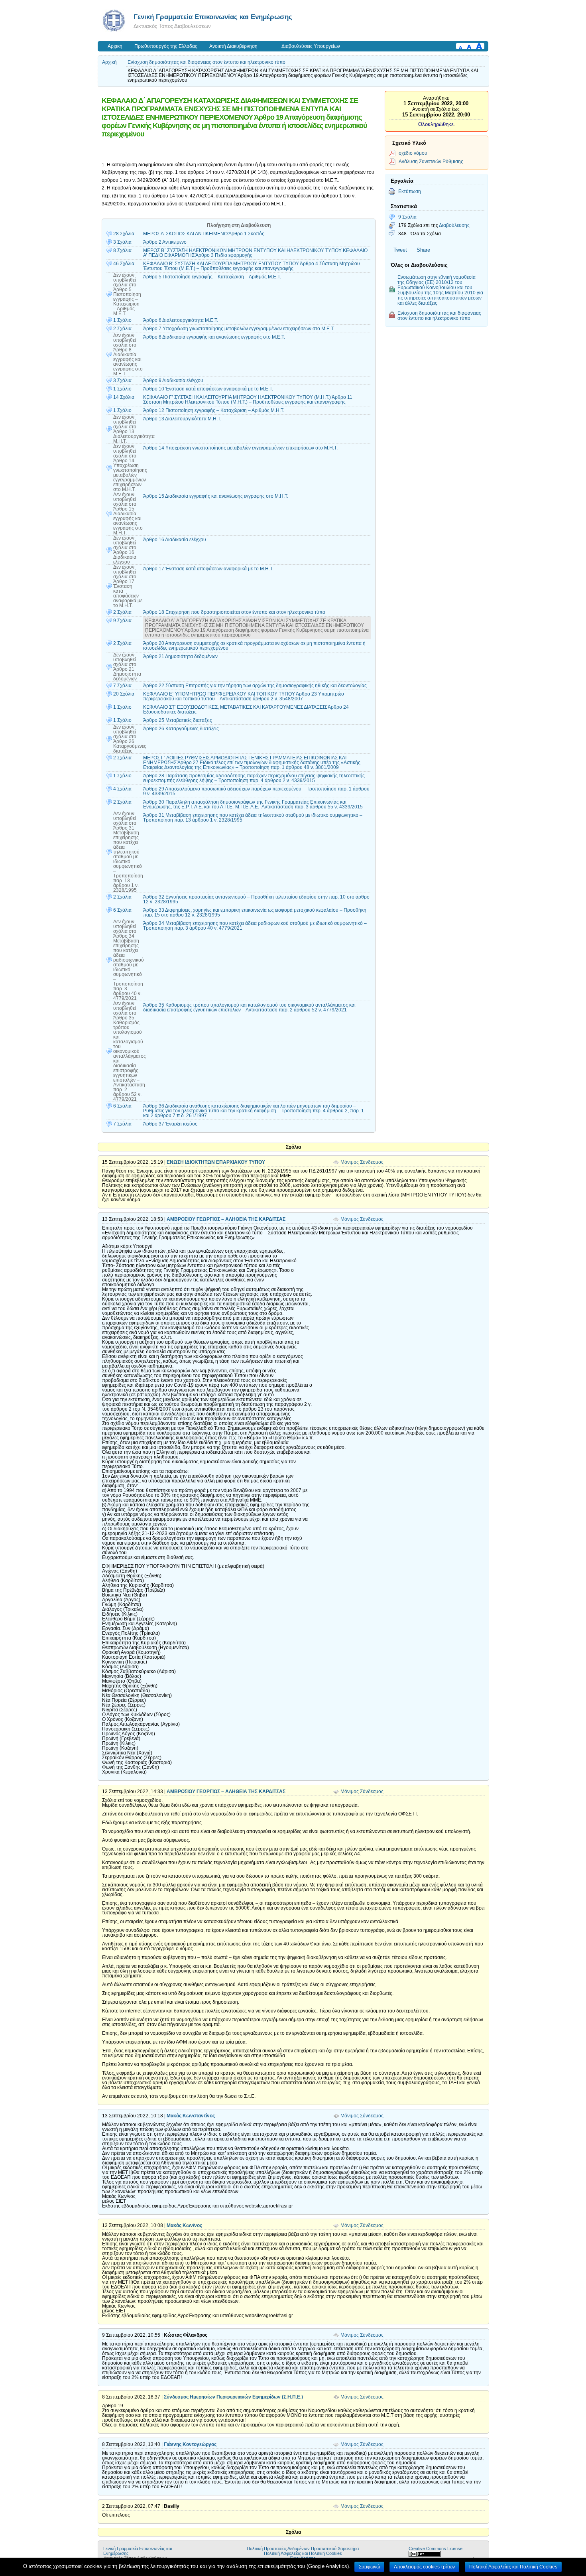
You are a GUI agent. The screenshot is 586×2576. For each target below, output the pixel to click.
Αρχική (115, 46)
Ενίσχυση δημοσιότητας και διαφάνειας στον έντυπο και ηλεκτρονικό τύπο (206, 62)
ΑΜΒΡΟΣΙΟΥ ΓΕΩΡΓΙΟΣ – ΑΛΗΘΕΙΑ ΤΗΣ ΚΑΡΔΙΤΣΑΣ (226, 1219)
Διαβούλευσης (454, 225)
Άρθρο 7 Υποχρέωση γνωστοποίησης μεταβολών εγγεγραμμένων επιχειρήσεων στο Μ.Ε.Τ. (239, 329)
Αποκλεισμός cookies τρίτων (424, 2567)
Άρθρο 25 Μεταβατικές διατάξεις (178, 720)
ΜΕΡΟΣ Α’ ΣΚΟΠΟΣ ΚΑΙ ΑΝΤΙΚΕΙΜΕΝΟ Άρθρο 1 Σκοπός (204, 234)
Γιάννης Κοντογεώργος (190, 2444)
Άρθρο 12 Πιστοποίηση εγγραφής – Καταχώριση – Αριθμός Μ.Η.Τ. (214, 410)
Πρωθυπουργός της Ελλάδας (166, 46)
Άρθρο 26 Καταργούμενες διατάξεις (181, 729)
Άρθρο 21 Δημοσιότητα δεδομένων (180, 656)
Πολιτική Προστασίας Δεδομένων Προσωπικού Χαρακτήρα (303, 2548)
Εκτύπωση (410, 191)
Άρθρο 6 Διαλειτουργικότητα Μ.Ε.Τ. (181, 320)
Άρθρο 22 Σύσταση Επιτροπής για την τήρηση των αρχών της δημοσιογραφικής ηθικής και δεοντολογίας (255, 686)
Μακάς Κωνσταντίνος (191, 2116)
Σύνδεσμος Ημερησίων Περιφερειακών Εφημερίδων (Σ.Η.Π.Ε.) (233, 2397)
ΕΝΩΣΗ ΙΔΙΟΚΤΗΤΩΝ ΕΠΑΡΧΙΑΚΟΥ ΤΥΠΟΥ (216, 1162)
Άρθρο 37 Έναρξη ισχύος (170, 1124)
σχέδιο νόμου (413, 153)
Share (423, 250)
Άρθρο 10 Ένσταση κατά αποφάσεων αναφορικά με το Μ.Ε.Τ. (208, 389)
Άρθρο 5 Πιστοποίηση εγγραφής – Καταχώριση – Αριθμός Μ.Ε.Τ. (212, 277)
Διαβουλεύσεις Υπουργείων (311, 46)
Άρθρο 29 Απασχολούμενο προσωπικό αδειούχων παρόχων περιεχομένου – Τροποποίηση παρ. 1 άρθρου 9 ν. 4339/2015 (256, 791)
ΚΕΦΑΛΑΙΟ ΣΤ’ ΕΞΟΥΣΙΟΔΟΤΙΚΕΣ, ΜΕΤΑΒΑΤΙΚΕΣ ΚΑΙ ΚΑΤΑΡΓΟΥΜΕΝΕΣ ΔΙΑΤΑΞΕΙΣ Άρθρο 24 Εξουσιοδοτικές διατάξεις (246, 710)
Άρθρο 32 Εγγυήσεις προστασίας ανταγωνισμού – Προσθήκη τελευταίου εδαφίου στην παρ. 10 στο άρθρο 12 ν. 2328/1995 (256, 899)
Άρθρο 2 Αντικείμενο (165, 242)
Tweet (400, 250)
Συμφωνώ (369, 2567)
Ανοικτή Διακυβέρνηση (233, 46)
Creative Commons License (436, 2548)
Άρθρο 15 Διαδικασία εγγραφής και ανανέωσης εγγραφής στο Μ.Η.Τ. (216, 496)
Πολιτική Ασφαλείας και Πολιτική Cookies (303, 2553)
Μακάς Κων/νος (184, 2225)
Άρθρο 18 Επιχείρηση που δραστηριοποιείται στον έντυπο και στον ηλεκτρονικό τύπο (234, 612)
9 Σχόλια (407, 217)
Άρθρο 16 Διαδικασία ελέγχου (175, 540)
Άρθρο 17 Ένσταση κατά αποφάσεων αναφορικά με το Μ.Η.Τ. (208, 569)
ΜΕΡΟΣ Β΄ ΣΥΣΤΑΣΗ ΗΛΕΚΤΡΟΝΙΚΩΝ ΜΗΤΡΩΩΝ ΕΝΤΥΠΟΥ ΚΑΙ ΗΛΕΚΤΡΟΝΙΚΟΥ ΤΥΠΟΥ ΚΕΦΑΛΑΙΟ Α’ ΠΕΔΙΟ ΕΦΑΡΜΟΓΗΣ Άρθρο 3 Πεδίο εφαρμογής (255, 253)
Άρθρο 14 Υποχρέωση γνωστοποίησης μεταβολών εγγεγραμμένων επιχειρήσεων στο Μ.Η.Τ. (240, 448)
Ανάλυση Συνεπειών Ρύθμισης (431, 161)
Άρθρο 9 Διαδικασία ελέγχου (173, 380)
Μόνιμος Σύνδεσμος (362, 1162)
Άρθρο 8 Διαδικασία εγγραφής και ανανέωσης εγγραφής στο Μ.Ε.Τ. (214, 337)
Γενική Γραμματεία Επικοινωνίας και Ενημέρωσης (213, 17)
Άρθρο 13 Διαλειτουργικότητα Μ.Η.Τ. (182, 419)
